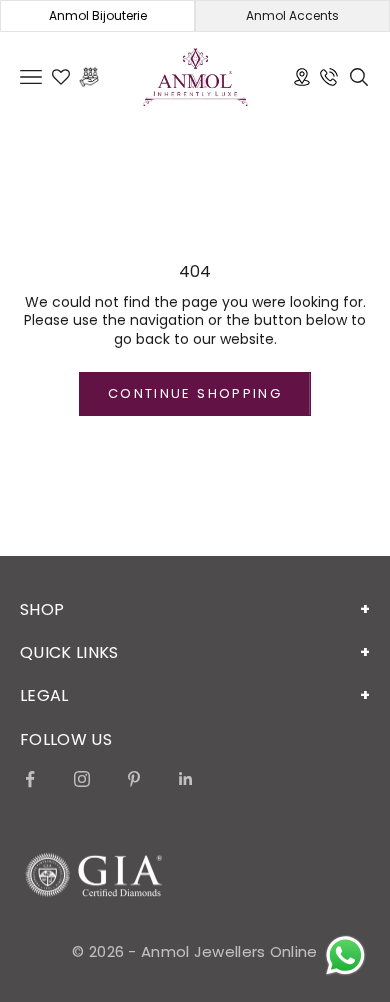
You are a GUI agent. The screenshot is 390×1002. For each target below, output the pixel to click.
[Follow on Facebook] (30, 779)
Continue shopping (195, 393)
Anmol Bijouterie (98, 15)
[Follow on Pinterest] (134, 779)
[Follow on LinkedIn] (186, 779)
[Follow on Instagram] (82, 779)
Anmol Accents (292, 15)
